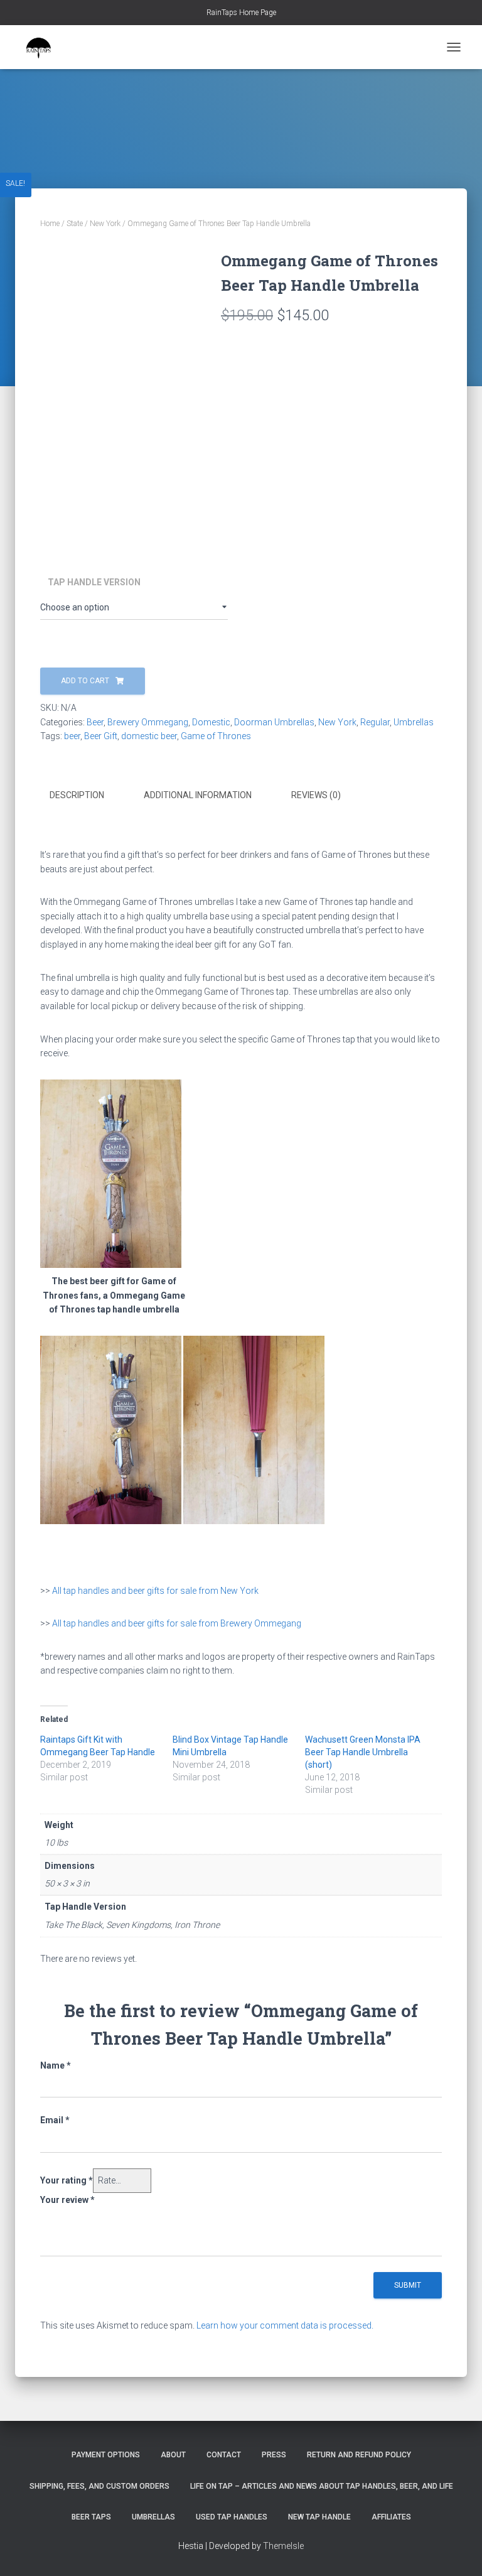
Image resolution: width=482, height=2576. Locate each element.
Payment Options (106, 2455)
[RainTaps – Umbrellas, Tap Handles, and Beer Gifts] (43, 47)
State (75, 224)
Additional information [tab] (198, 795)
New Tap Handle (319, 2517)
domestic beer (149, 736)
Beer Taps (91, 2517)
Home (50, 224)
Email (55, 2120)
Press (274, 2455)
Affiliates (391, 2517)
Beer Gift (101, 736)
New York (105, 224)
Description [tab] (77, 795)
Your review (67, 2200)
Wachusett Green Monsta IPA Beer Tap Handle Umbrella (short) (363, 1752)
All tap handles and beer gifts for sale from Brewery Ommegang (177, 1623)
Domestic (211, 722)
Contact (224, 2455)
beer (72, 736)
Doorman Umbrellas (274, 722)
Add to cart (85, 681)
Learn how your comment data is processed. (285, 2325)
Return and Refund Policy (359, 2455)
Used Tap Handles (232, 2517)
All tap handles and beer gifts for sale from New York (155, 1591)
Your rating (67, 2180)
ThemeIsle (283, 2546)
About (173, 2455)
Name (56, 2065)
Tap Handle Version (94, 582)
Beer (95, 722)
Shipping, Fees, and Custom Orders (99, 2486)
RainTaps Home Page (241, 13)
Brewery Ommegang (148, 722)
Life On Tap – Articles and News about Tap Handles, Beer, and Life (322, 2486)
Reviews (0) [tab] (316, 795)
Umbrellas (414, 722)
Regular (375, 722)
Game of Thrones (216, 736)
